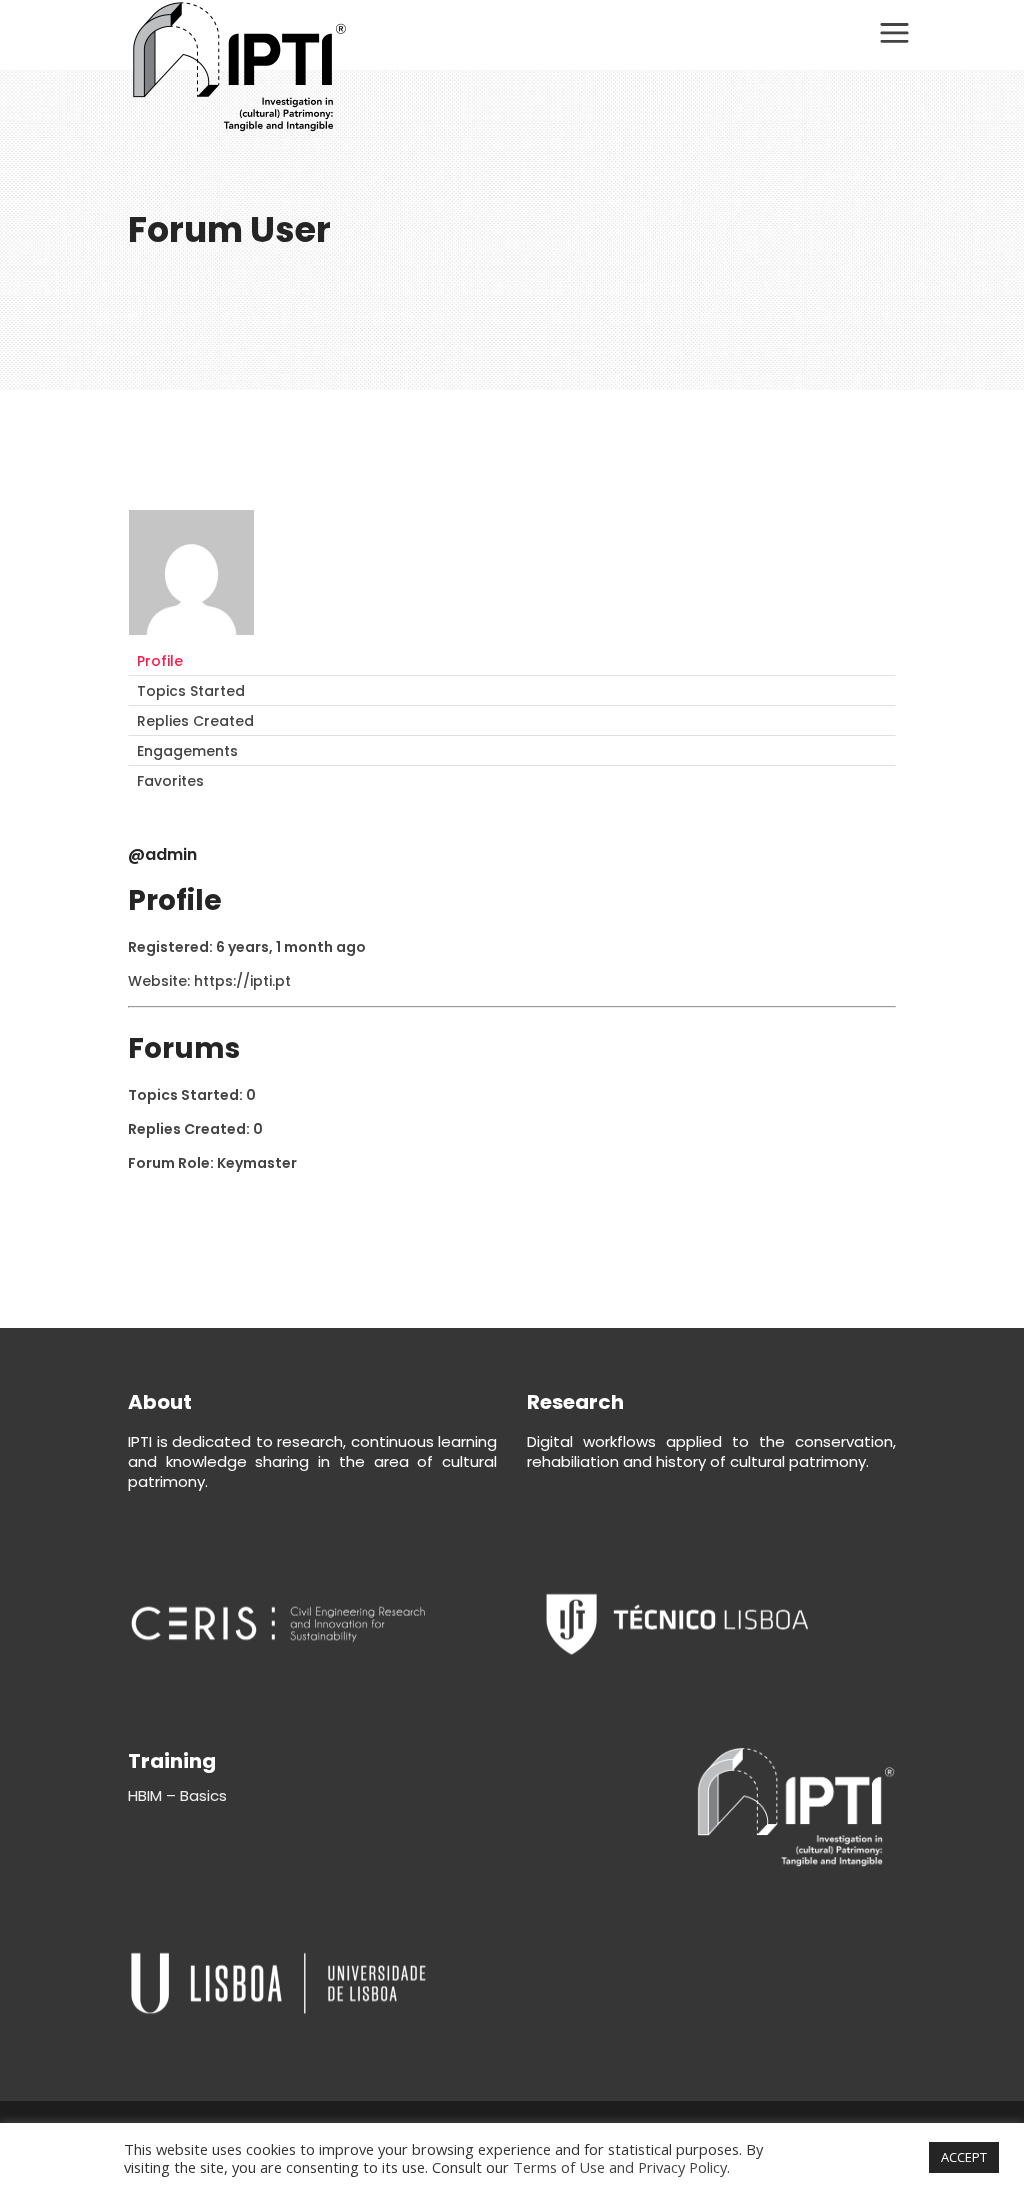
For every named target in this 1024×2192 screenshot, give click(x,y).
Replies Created (195, 721)
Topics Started (191, 691)
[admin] (191, 637)
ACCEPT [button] (964, 2157)
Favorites (170, 781)
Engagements (187, 751)
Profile (160, 661)
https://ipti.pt (242, 981)
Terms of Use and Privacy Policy (620, 2167)
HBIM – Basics (177, 1795)
